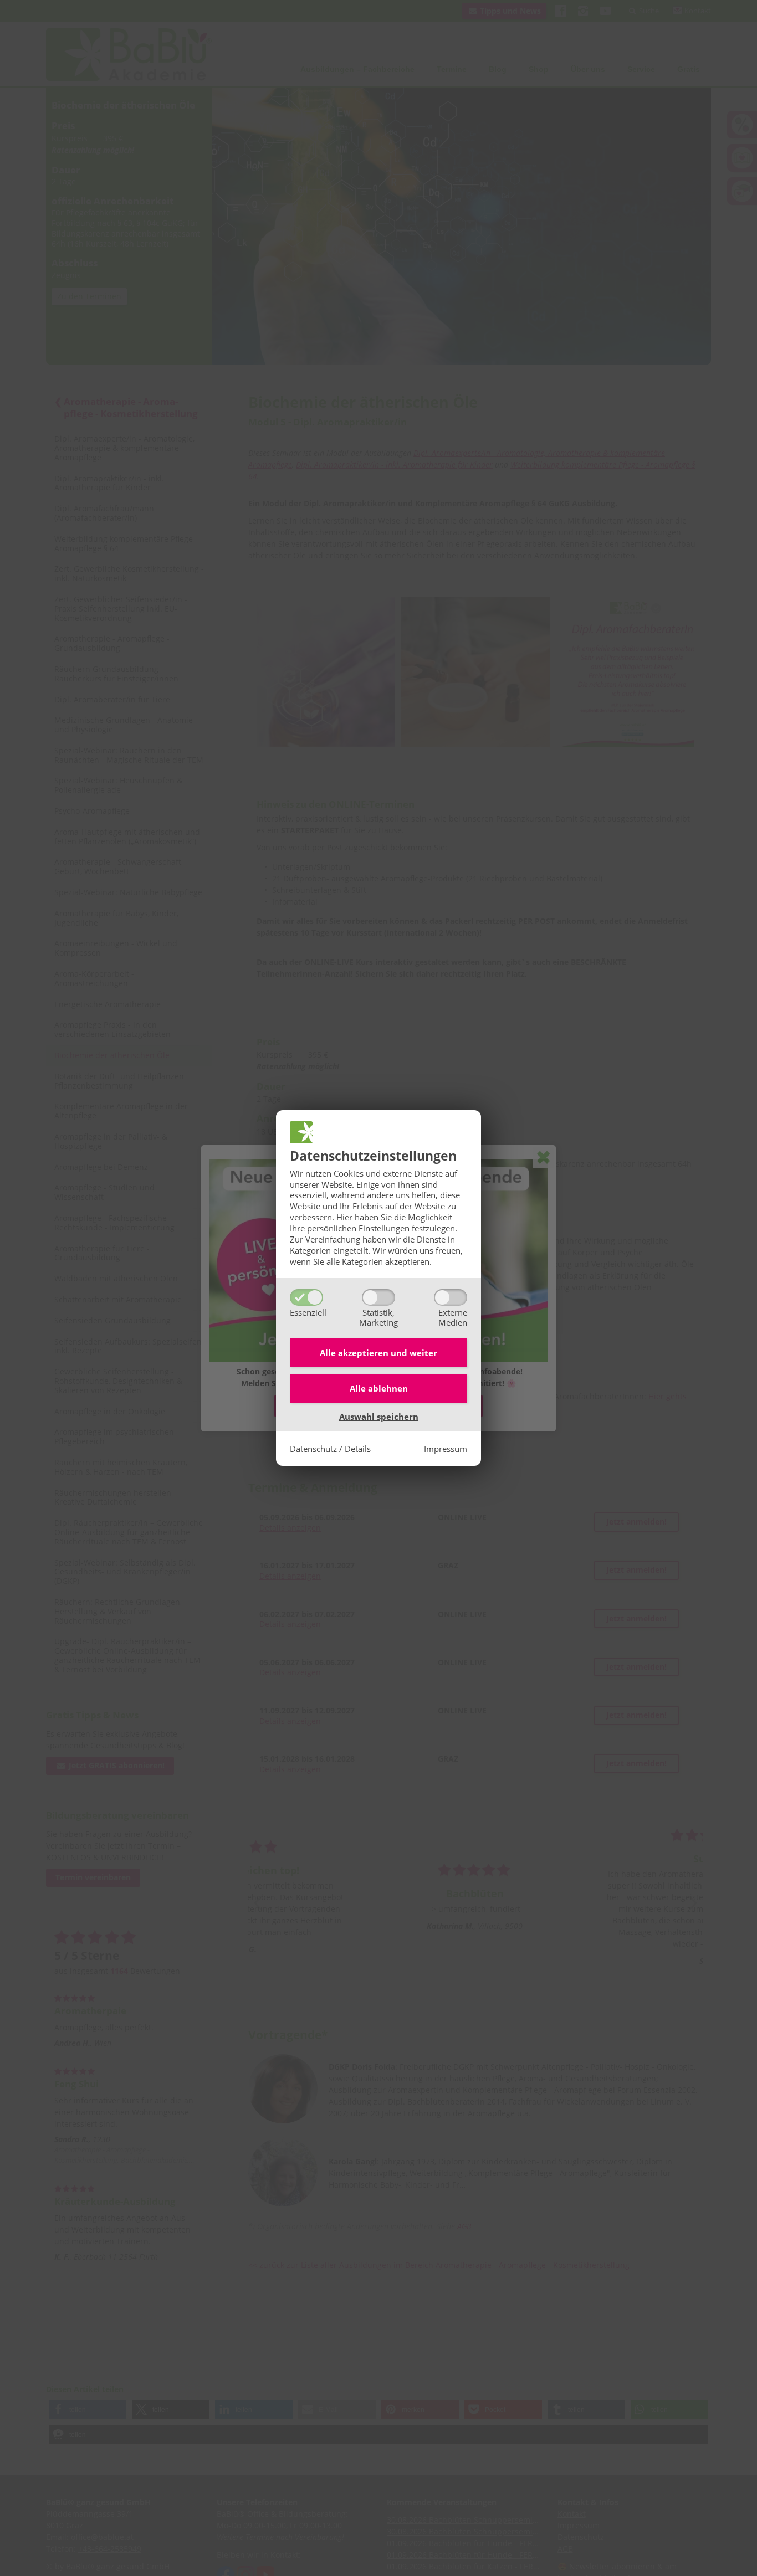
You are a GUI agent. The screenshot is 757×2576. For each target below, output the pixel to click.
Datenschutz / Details (330, 1449)
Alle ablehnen (379, 1388)
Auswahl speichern (379, 1417)
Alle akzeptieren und (378, 1353)
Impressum (446, 1449)
